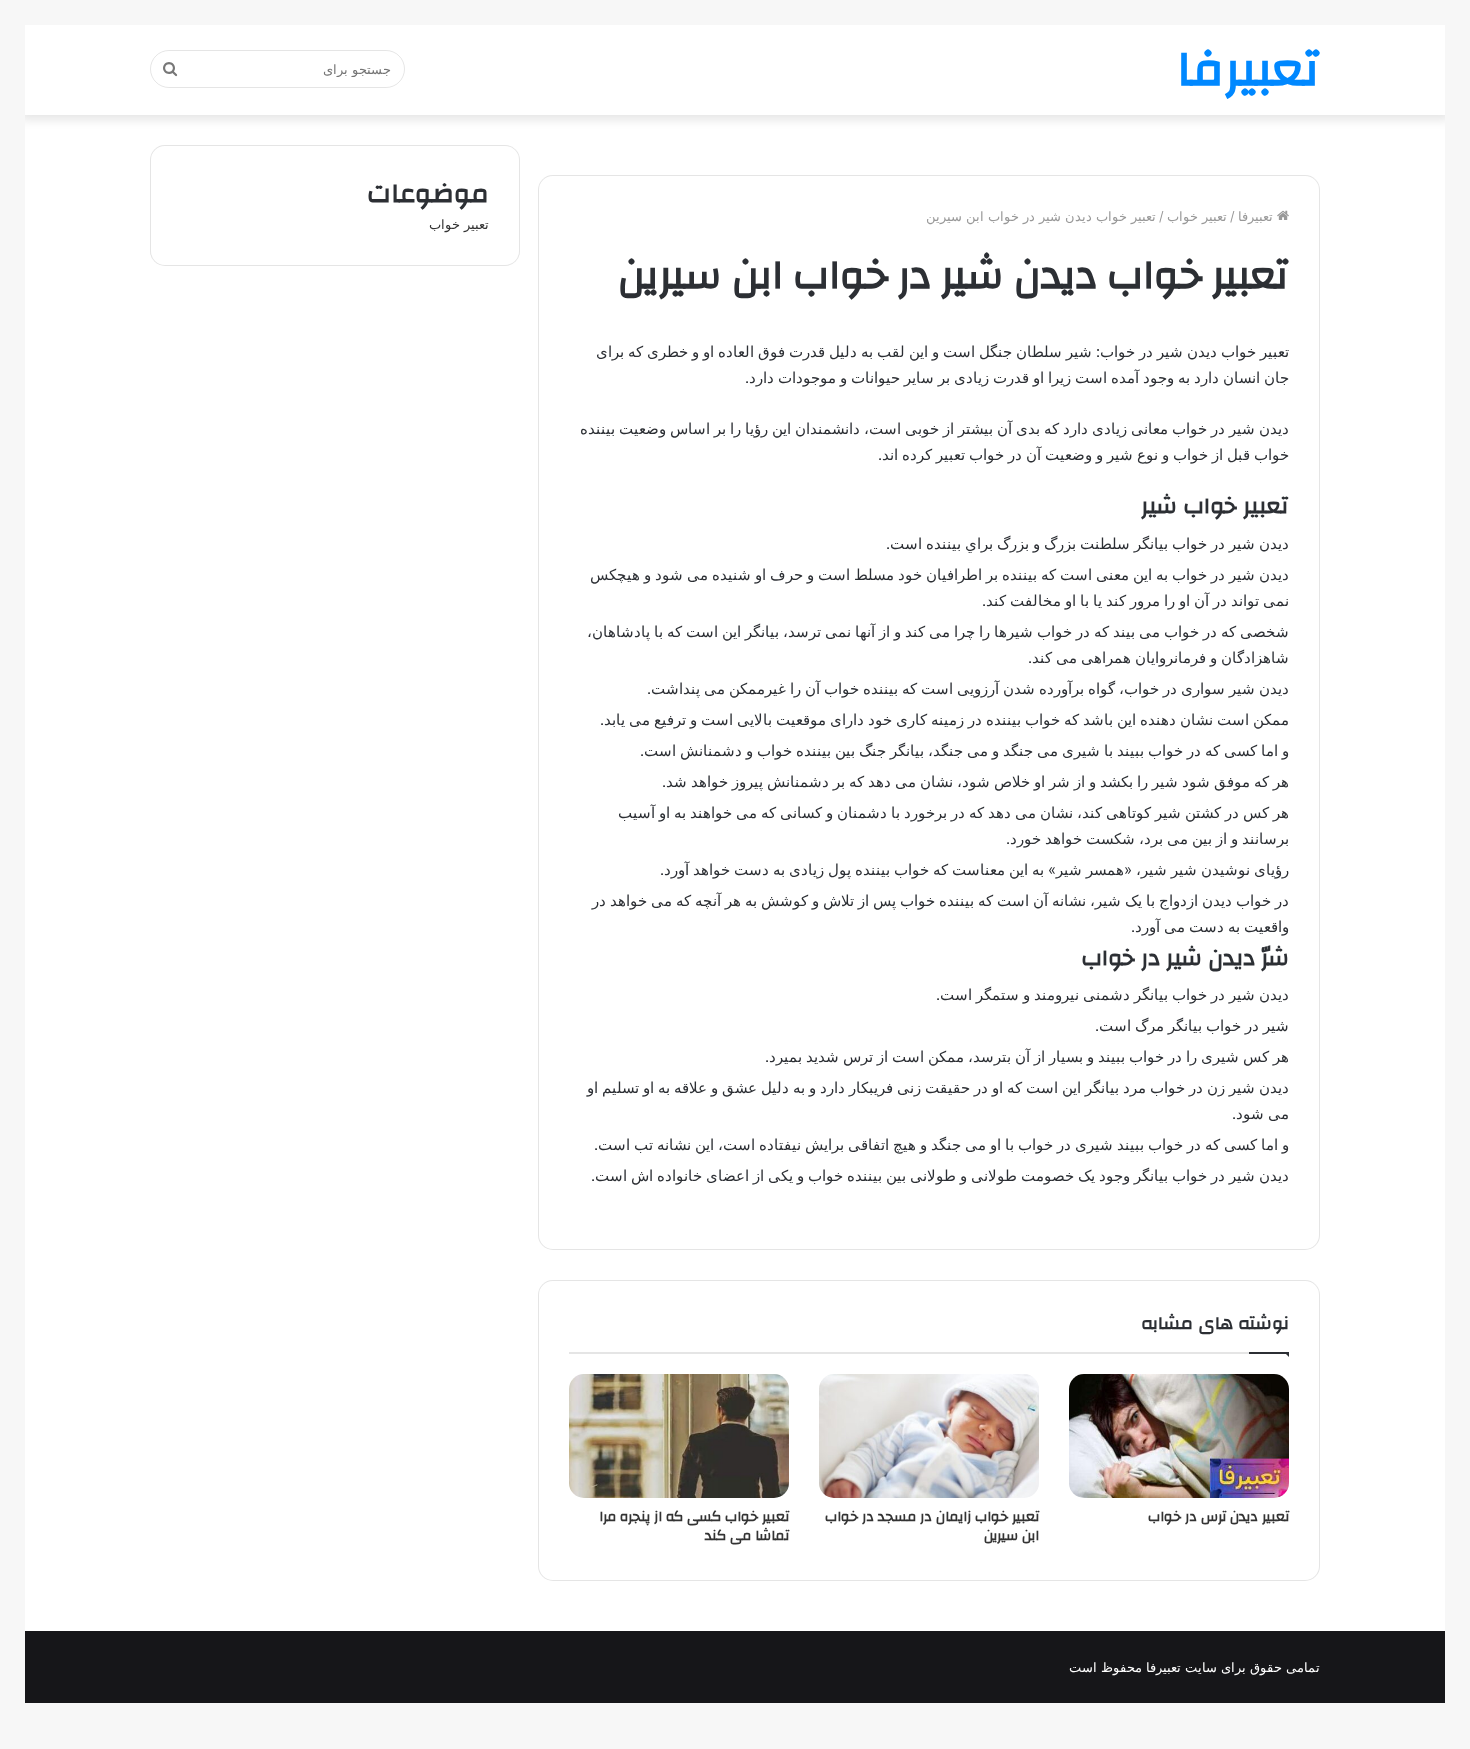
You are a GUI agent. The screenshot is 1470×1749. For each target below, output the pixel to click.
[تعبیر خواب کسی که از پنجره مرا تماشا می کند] (679, 1436)
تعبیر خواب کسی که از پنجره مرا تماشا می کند (694, 1526)
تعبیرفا (1257, 216)
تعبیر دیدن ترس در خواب (1218, 1517)
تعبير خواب (1197, 216)
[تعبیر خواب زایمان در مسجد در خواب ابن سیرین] (929, 1436)
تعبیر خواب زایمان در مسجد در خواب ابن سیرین (932, 1526)
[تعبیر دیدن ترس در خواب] (1179, 1436)
